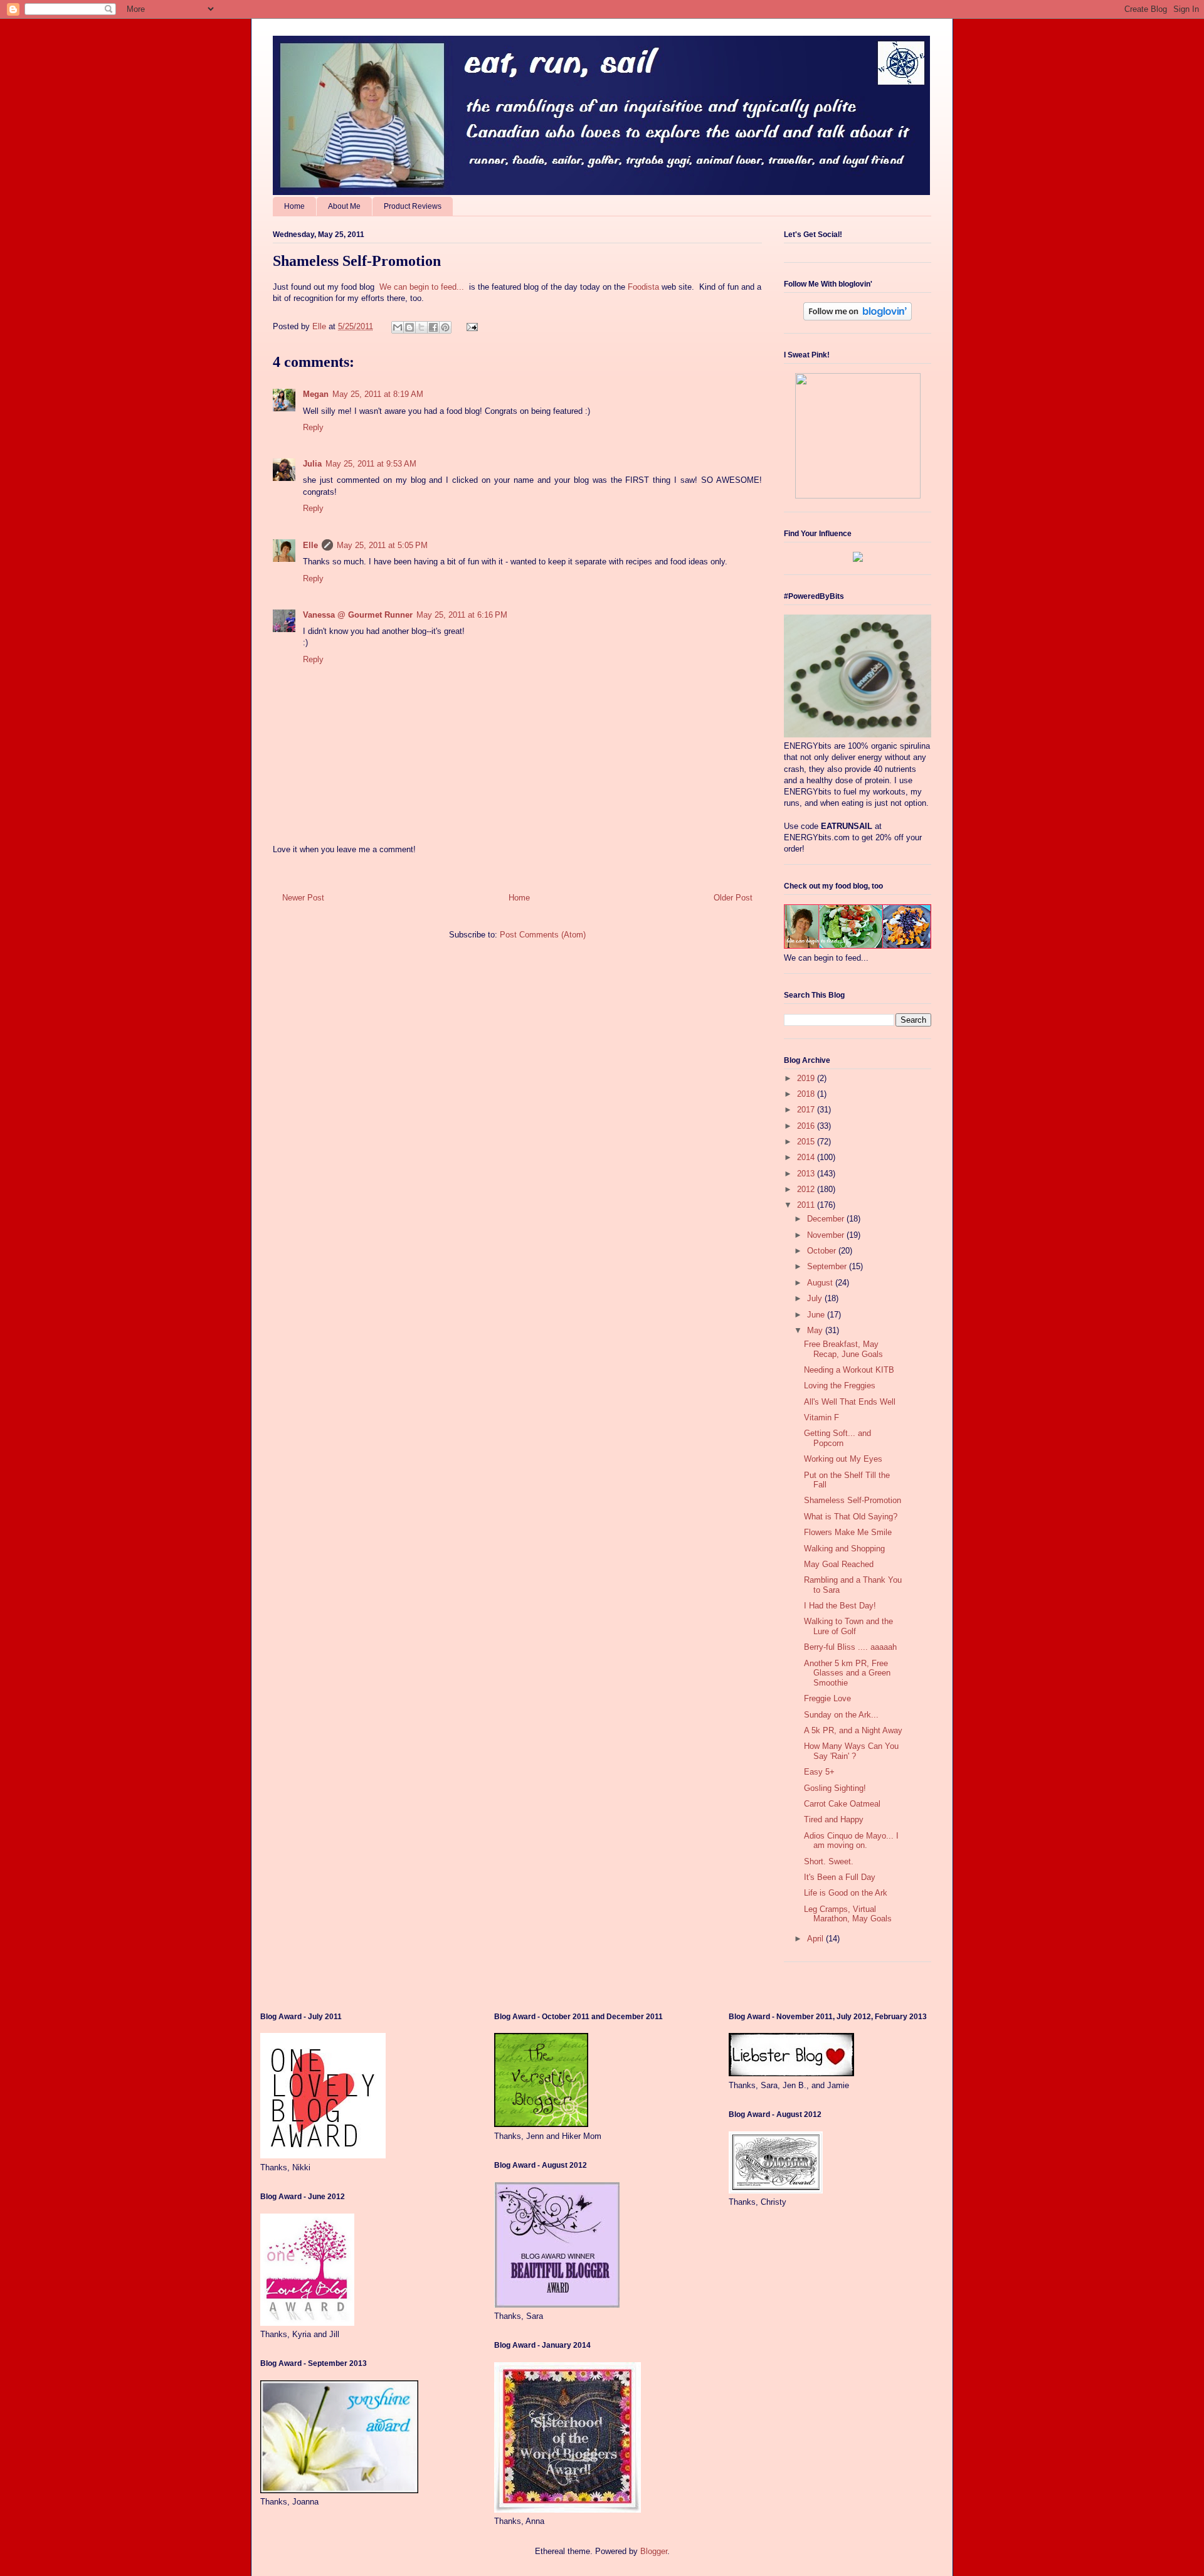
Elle (310, 545)
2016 (807, 1126)
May (816, 1330)
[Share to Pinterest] (445, 327)
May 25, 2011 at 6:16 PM (462, 615)
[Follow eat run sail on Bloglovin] (858, 318)
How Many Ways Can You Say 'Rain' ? (851, 1751)
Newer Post (303, 898)
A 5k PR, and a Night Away (853, 1730)
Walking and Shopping (844, 1549)
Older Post (733, 898)
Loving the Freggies (840, 1386)
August (821, 1283)
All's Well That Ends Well (850, 1402)
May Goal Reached (839, 1564)
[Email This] (398, 327)
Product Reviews (413, 206)
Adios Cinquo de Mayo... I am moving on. (851, 1841)
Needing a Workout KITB (849, 1370)
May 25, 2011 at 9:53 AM (371, 464)
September (828, 1266)
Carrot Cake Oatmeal (842, 1804)
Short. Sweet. (829, 1861)
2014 (807, 1157)
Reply (313, 427)
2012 (807, 1189)
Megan (316, 394)
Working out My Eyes (843, 1459)
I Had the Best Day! (840, 1606)
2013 (807, 1174)
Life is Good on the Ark (846, 1893)
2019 (807, 1078)
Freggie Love (827, 1698)
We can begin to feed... (422, 287)
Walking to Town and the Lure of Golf (848, 1626)
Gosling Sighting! (835, 1788)
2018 (807, 1094)
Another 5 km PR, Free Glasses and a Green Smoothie (847, 1673)
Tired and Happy (834, 1819)
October (823, 1251)
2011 (807, 1205)
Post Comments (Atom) (543, 935)
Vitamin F (821, 1417)
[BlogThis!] (409, 327)
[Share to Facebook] (433, 327)
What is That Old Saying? (851, 1517)
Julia (312, 464)
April (816, 1939)
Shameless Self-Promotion (853, 1500)
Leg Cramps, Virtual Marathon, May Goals (848, 1914)
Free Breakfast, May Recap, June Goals (843, 1349)
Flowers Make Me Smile (848, 1532)
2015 (807, 1142)
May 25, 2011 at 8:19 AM (378, 394)
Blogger (654, 2551)
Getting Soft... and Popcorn (837, 1438)
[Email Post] (470, 326)
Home (294, 206)
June (817, 1315)
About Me (344, 206)
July (816, 1298)
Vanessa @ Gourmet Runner (358, 615)
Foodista (643, 287)
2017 (807, 1110)
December (827, 1219)
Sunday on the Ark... (841, 1715)
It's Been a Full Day (840, 1877)
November (827, 1235)
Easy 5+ (819, 1772)
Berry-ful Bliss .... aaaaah (850, 1647)
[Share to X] (421, 327)
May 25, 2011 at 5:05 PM (382, 545)
